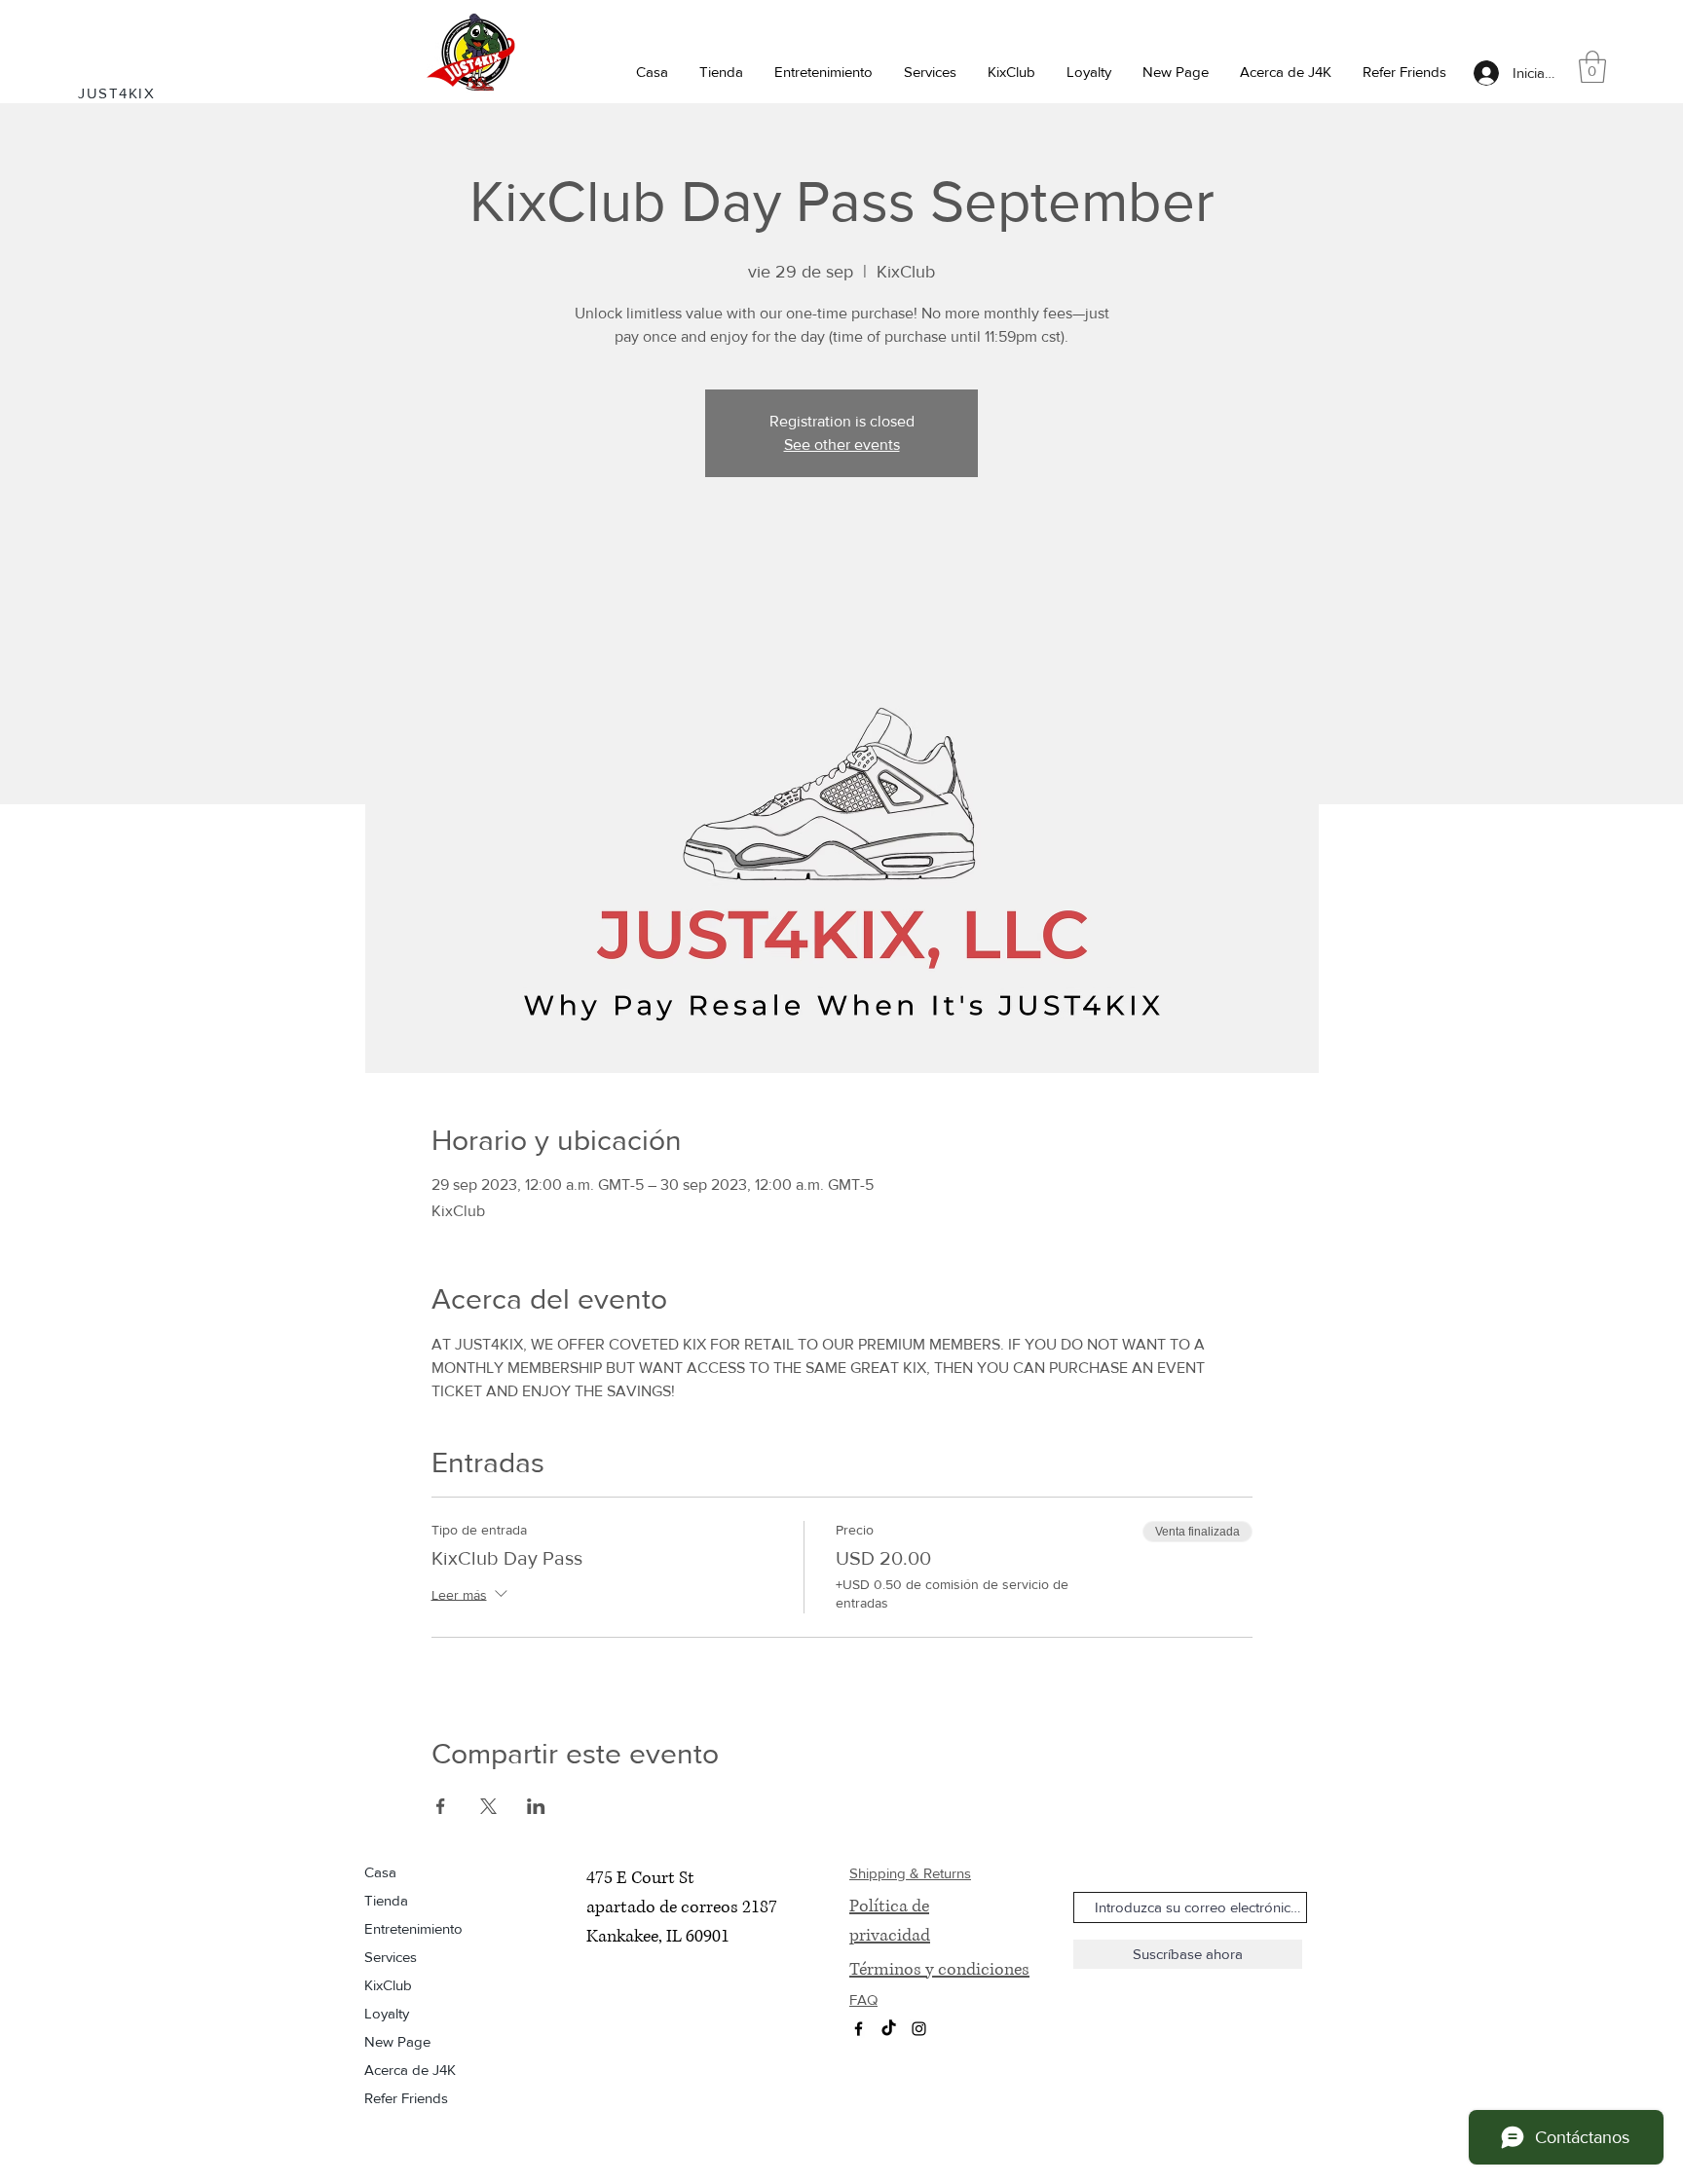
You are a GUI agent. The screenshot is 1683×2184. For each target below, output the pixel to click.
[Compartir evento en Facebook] (441, 1806)
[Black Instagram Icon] (919, 2029)
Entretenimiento (413, 1928)
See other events (842, 444)
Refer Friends (406, 2098)
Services (391, 1957)
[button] (721, 72)
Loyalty (387, 2013)
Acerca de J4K (410, 2070)
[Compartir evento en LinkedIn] (536, 1806)
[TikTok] (889, 2029)
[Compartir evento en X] (488, 1806)
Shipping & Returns (910, 1873)
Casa (380, 1872)
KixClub (388, 1985)
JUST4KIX (116, 93)
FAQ (863, 1999)
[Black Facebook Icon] (859, 2029)
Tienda (386, 1900)
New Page (397, 2041)
